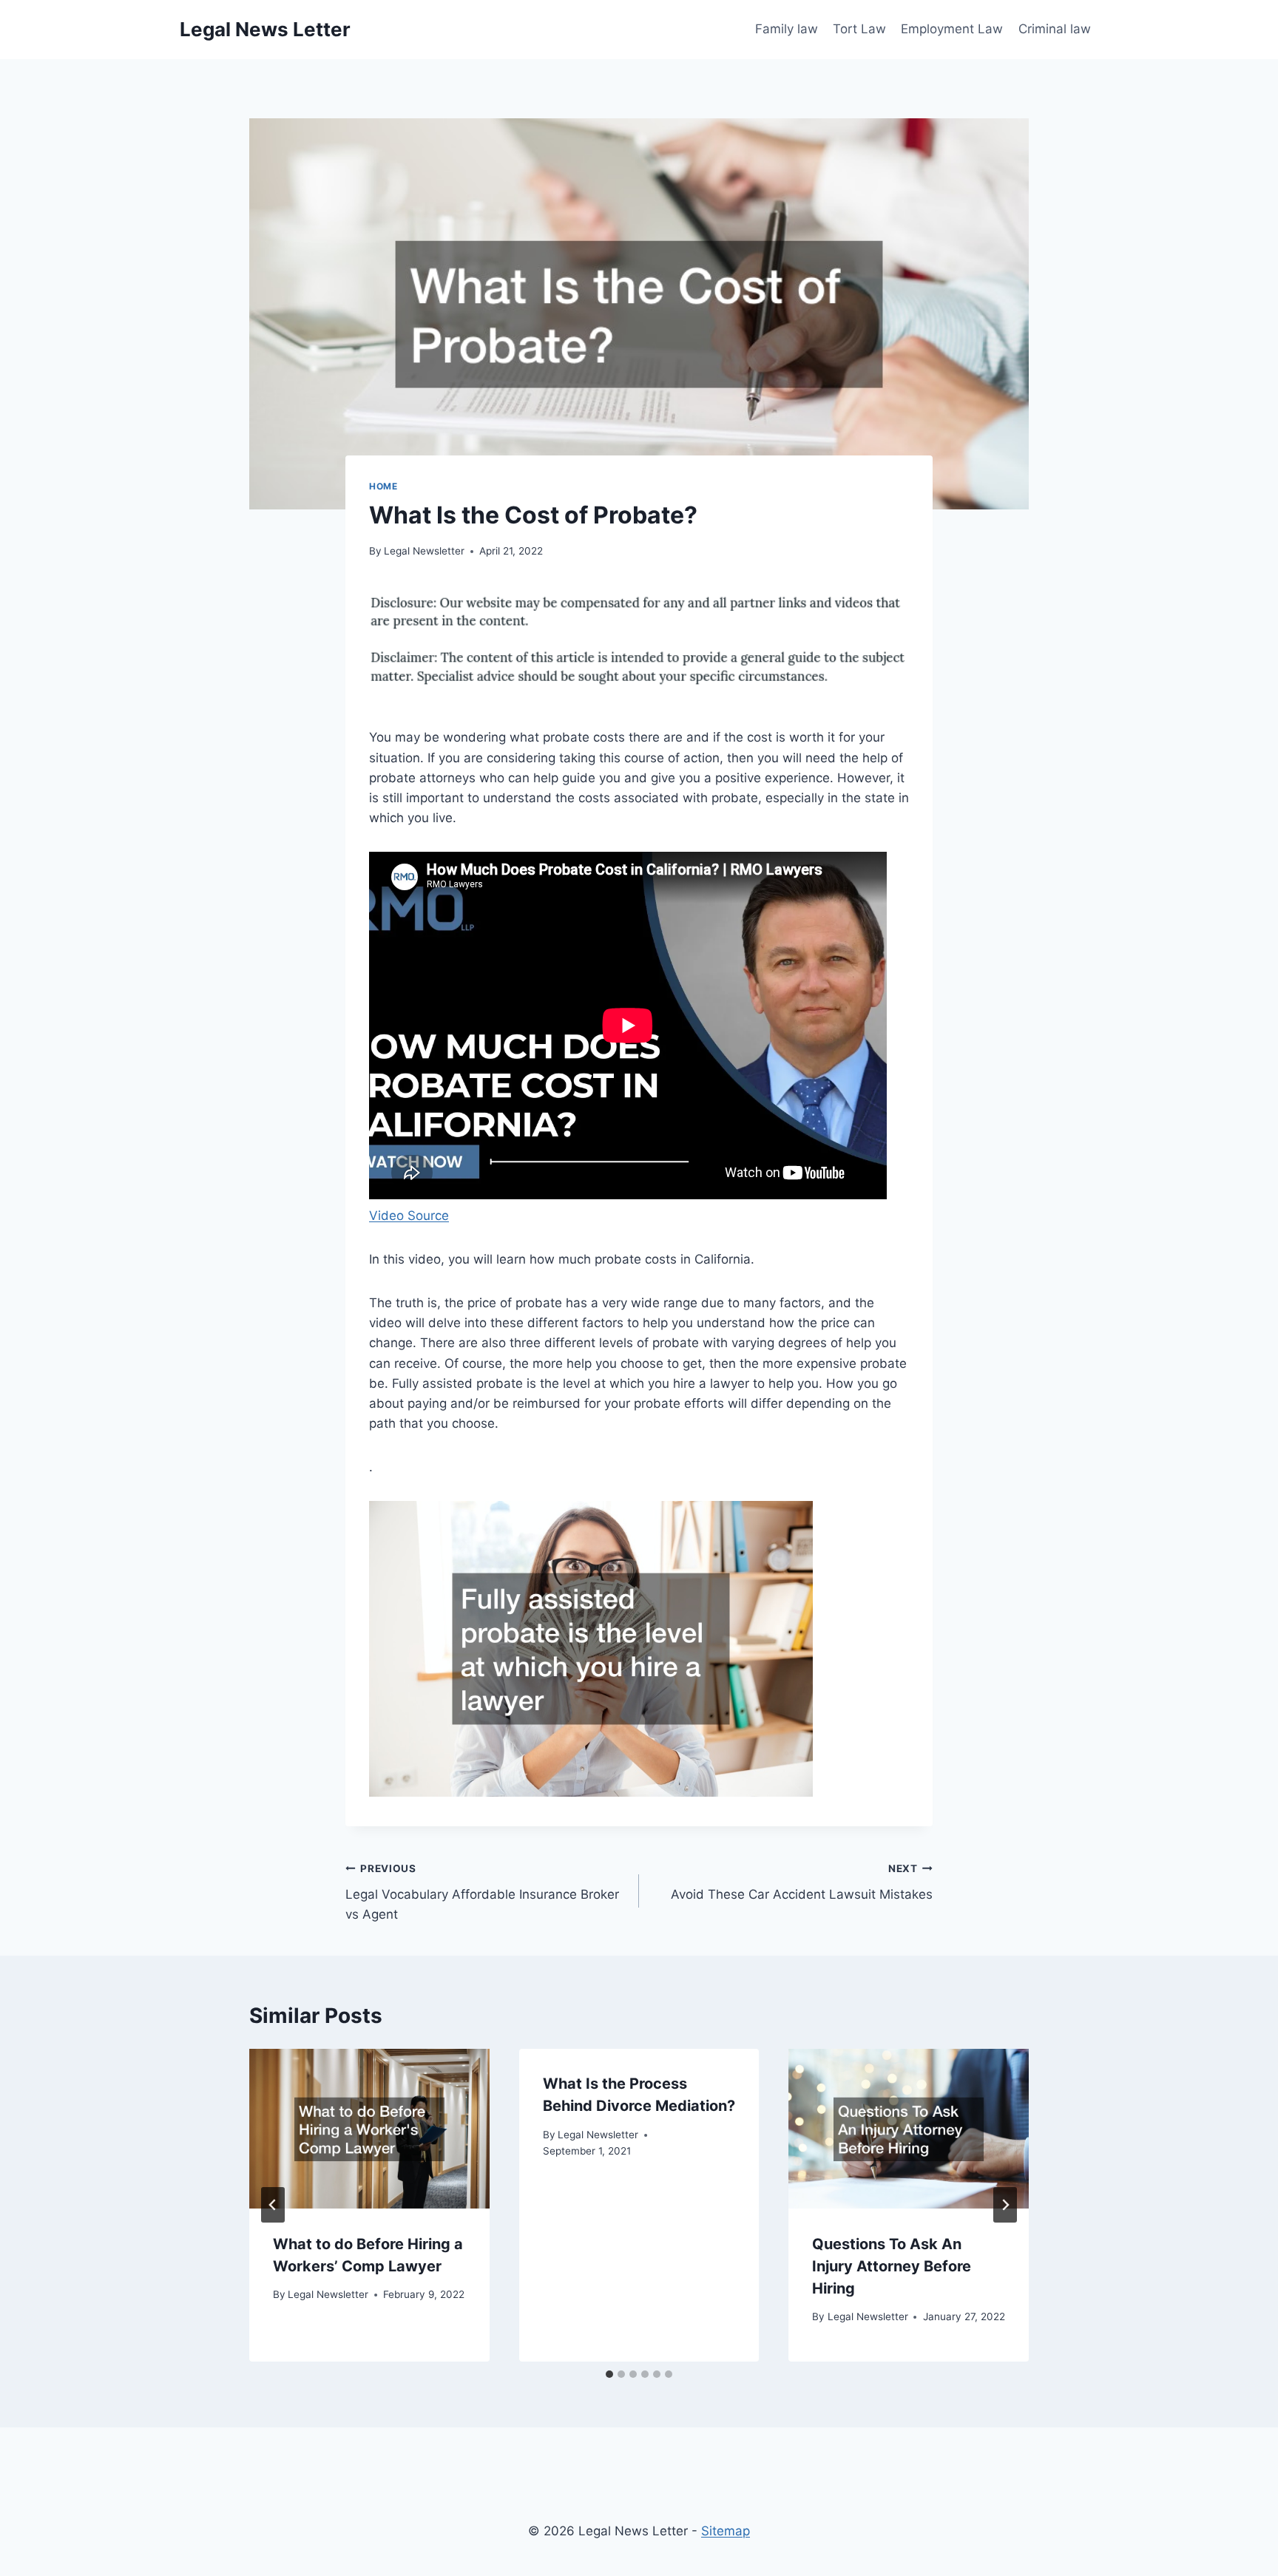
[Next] (1005, 2205)
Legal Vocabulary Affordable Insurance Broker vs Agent (482, 1892)
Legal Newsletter (424, 551)
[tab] (609, 2374)
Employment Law (952, 29)
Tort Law (859, 29)
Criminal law (1055, 29)
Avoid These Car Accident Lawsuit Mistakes (802, 1882)
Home (383, 486)
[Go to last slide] (273, 2205)
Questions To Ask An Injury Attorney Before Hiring (892, 2265)
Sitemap (726, 2531)
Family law (787, 29)
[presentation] (369, 2129)
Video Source (409, 1216)
